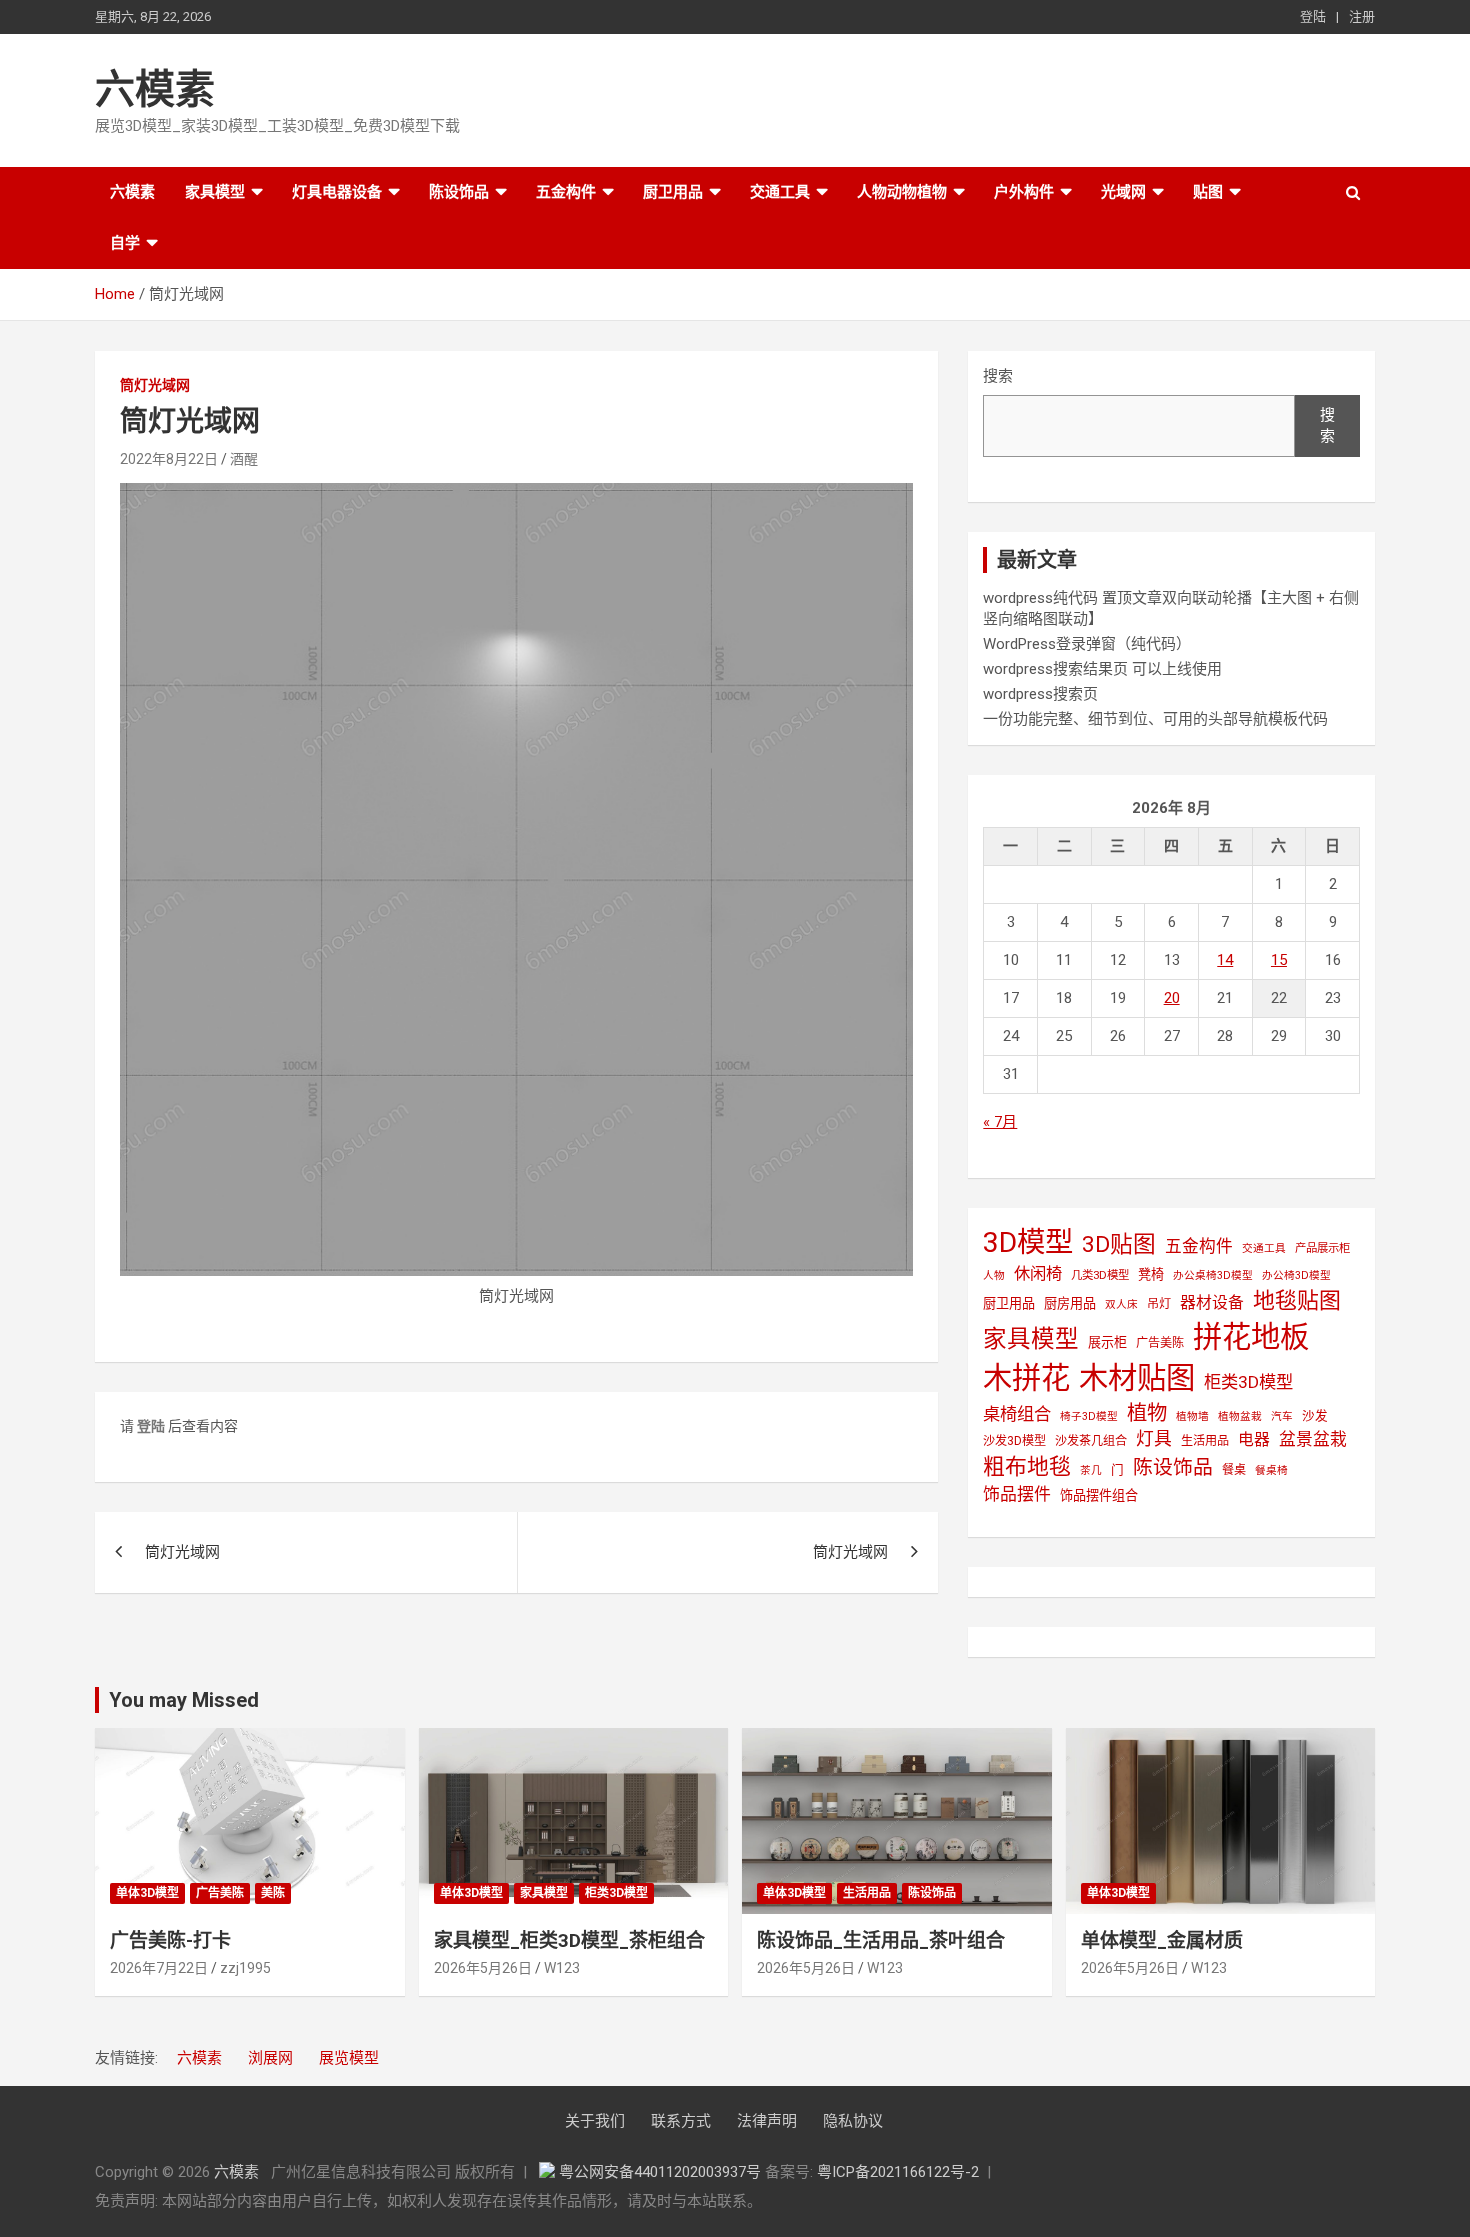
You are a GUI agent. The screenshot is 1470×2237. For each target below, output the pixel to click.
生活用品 (1205, 1441)
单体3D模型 (147, 1893)
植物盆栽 (1240, 1416)
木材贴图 (1137, 1378)
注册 (1362, 16)
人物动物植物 (902, 192)
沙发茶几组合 (1091, 1441)
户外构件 (1024, 192)
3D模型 (1028, 1242)
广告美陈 (1160, 1343)
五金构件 (566, 192)
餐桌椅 (1271, 1470)
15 (1279, 960)
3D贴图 (1119, 1244)
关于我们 (595, 2121)
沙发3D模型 (1014, 1441)
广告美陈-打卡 (170, 1940)
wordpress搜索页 (1040, 694)
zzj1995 (245, 1968)
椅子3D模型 (1089, 1416)
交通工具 (780, 192)
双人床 (1121, 1304)
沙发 (1315, 1415)
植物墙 (1192, 1416)
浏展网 (270, 2058)
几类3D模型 (1100, 1275)
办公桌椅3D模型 (1213, 1275)
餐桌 (1234, 1470)
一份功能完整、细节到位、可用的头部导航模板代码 (1155, 719)
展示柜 (1107, 1342)
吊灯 (1159, 1304)
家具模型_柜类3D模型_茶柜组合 (569, 1940)
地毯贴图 (1297, 1300)
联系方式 (681, 2121)
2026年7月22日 (159, 1968)
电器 (1254, 1439)
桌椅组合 (1017, 1414)
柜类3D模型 (1248, 1382)
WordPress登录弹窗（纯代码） (1087, 644)
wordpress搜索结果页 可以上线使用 (1102, 669)
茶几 (1091, 1470)
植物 (1147, 1413)
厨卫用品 (673, 192)
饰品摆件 (1017, 1494)
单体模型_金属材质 (1162, 1940)
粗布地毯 (1027, 1466)
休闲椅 (1038, 1273)
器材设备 (1212, 1302)
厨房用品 (1070, 1303)
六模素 (155, 89)
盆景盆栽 (1313, 1439)
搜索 (998, 376)
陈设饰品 (459, 192)
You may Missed (184, 1700)
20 (1172, 998)
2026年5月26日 (483, 1968)
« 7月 (1000, 1122)
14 (1225, 960)
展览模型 (349, 2058)
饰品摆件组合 (1099, 1495)
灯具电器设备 (337, 192)
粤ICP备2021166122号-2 (898, 2172)
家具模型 (215, 192)
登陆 (1313, 16)
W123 (562, 1968)
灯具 (1154, 1438)
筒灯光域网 (155, 385)
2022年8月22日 (169, 459)
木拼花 (1026, 1378)
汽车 (1282, 1416)
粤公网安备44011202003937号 (662, 2172)
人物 (994, 1275)
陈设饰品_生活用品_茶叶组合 (881, 1940)
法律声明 (767, 2121)
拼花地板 (1251, 1337)
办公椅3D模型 (1296, 1275)
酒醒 (244, 459)
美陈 (273, 1893)
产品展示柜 (1322, 1248)
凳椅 (1151, 1274)
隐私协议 (853, 2121)
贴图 (1208, 192)
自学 (125, 243)
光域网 (1123, 192)
